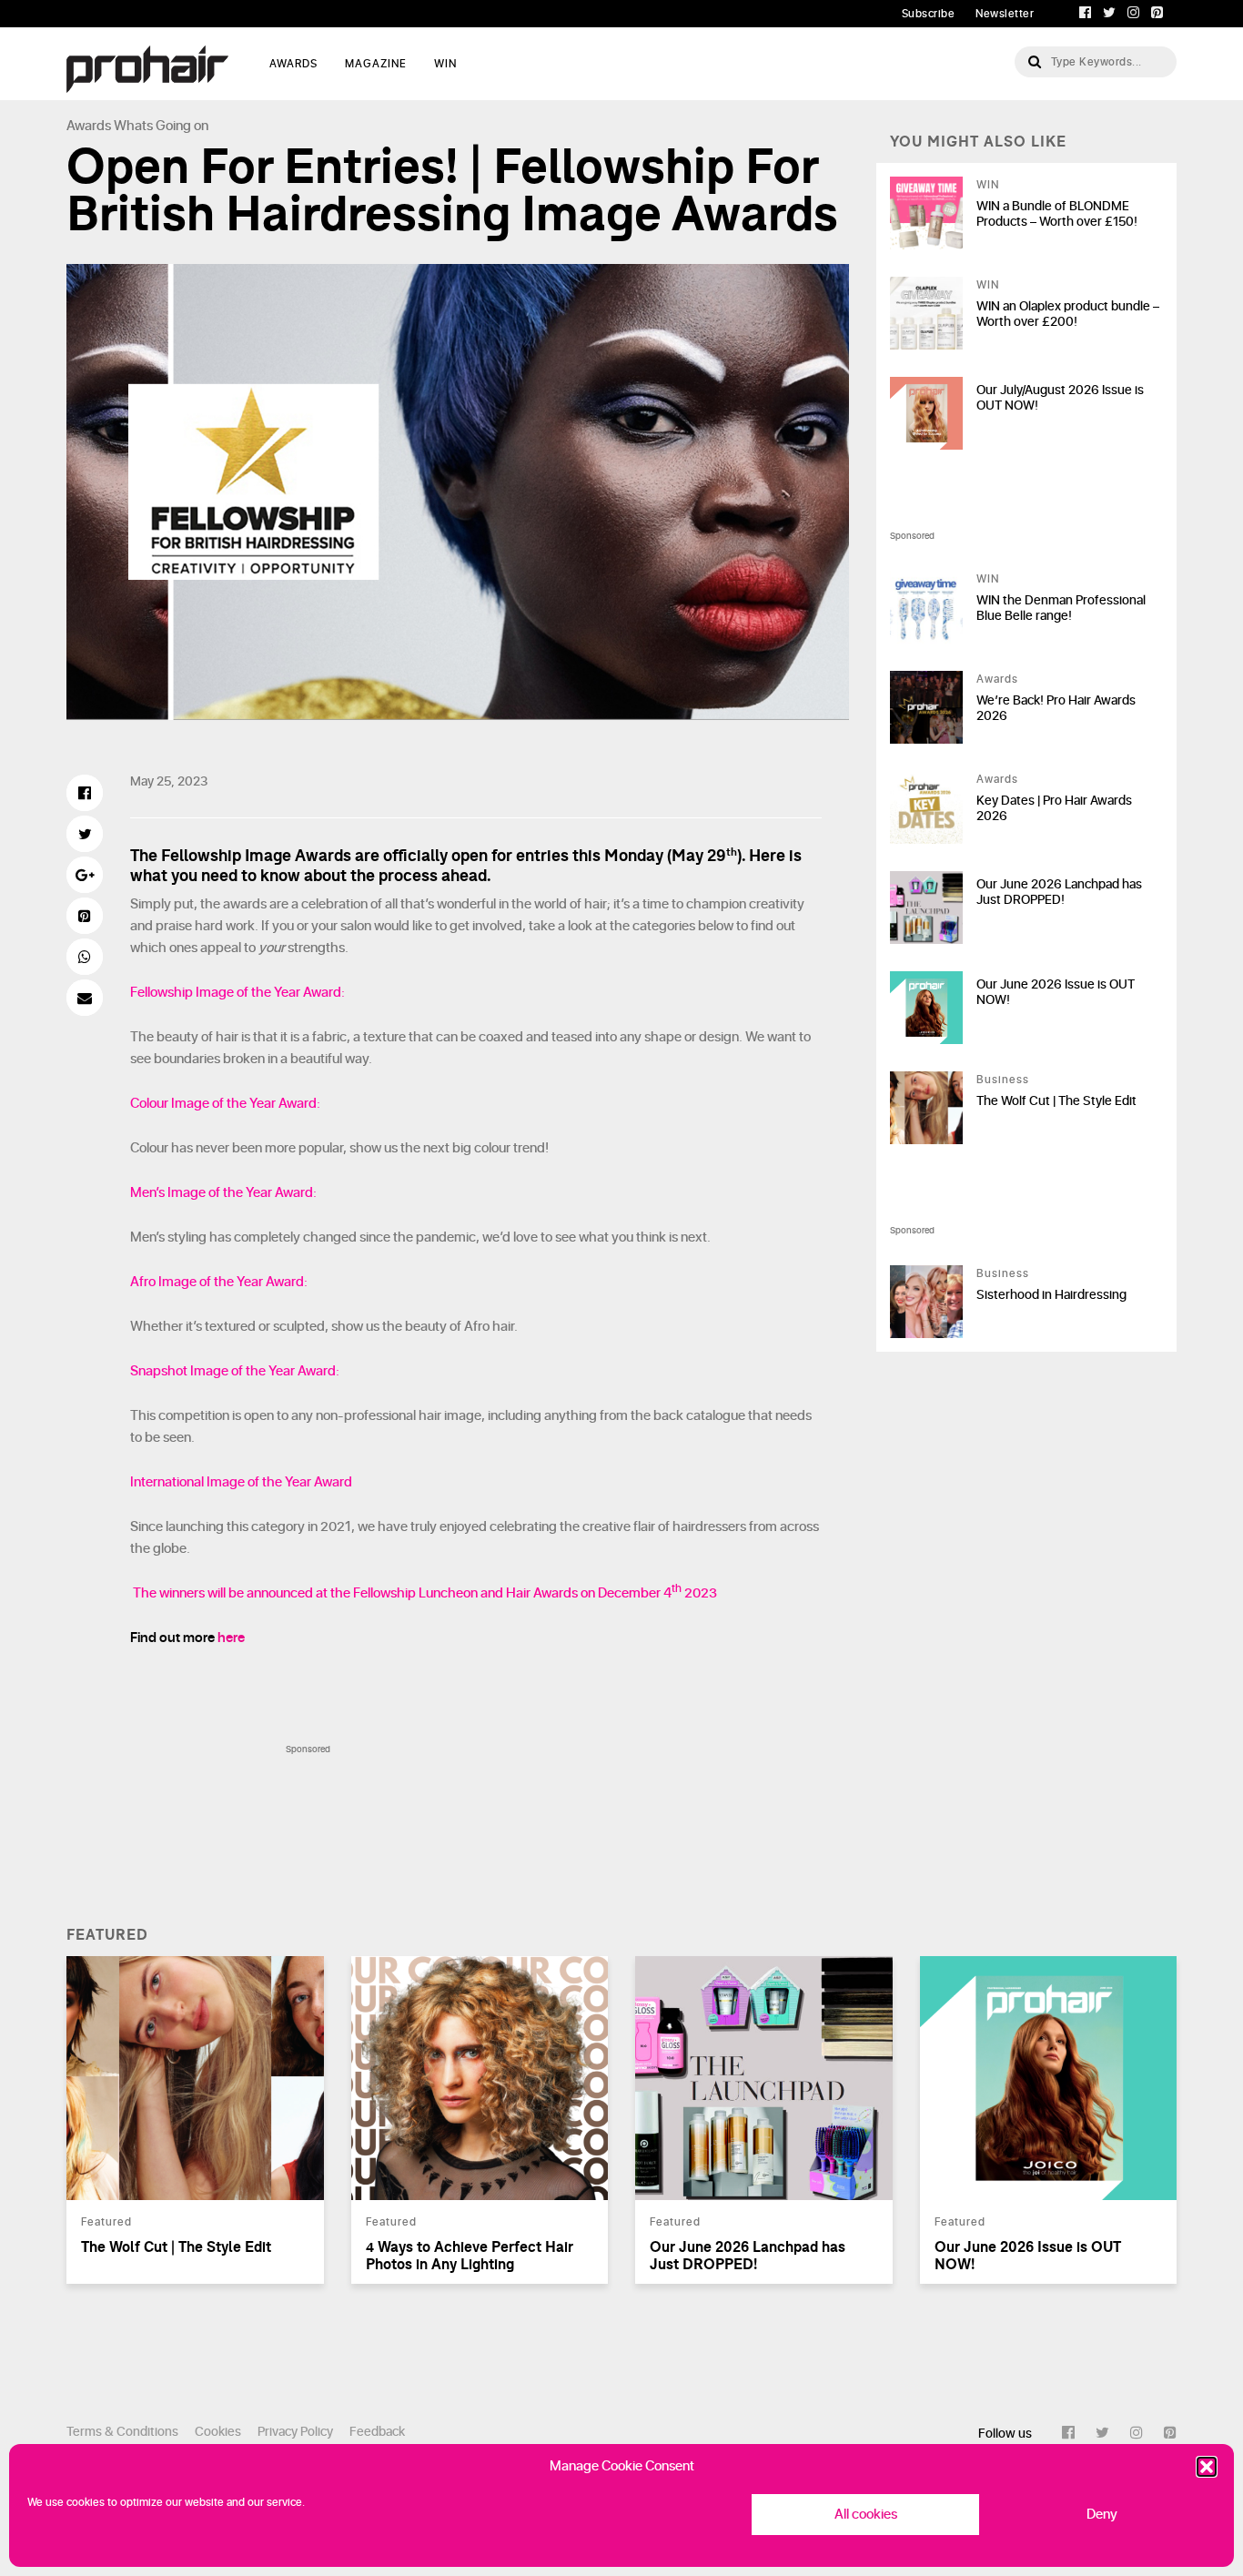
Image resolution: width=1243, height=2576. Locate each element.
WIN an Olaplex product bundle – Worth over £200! (1068, 314)
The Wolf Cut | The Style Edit (1056, 1101)
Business (1003, 1080)
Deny (1102, 2515)
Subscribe (929, 14)
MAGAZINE (376, 64)
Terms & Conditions (122, 2432)
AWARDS (293, 64)
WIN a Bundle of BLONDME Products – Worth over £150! (1057, 214)
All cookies (866, 2515)
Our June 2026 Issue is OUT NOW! (1056, 992)
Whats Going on (161, 126)
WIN (445, 64)
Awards (89, 126)
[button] (1207, 2467)
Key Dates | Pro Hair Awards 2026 (1054, 808)
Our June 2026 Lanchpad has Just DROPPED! (1059, 892)
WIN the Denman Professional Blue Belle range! (1061, 608)
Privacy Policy (295, 2432)
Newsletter (1005, 14)
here (231, 1638)
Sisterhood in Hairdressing (1051, 1295)
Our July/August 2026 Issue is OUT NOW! (1060, 398)
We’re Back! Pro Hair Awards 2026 (1056, 708)
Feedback (377, 2432)
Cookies (218, 2432)
